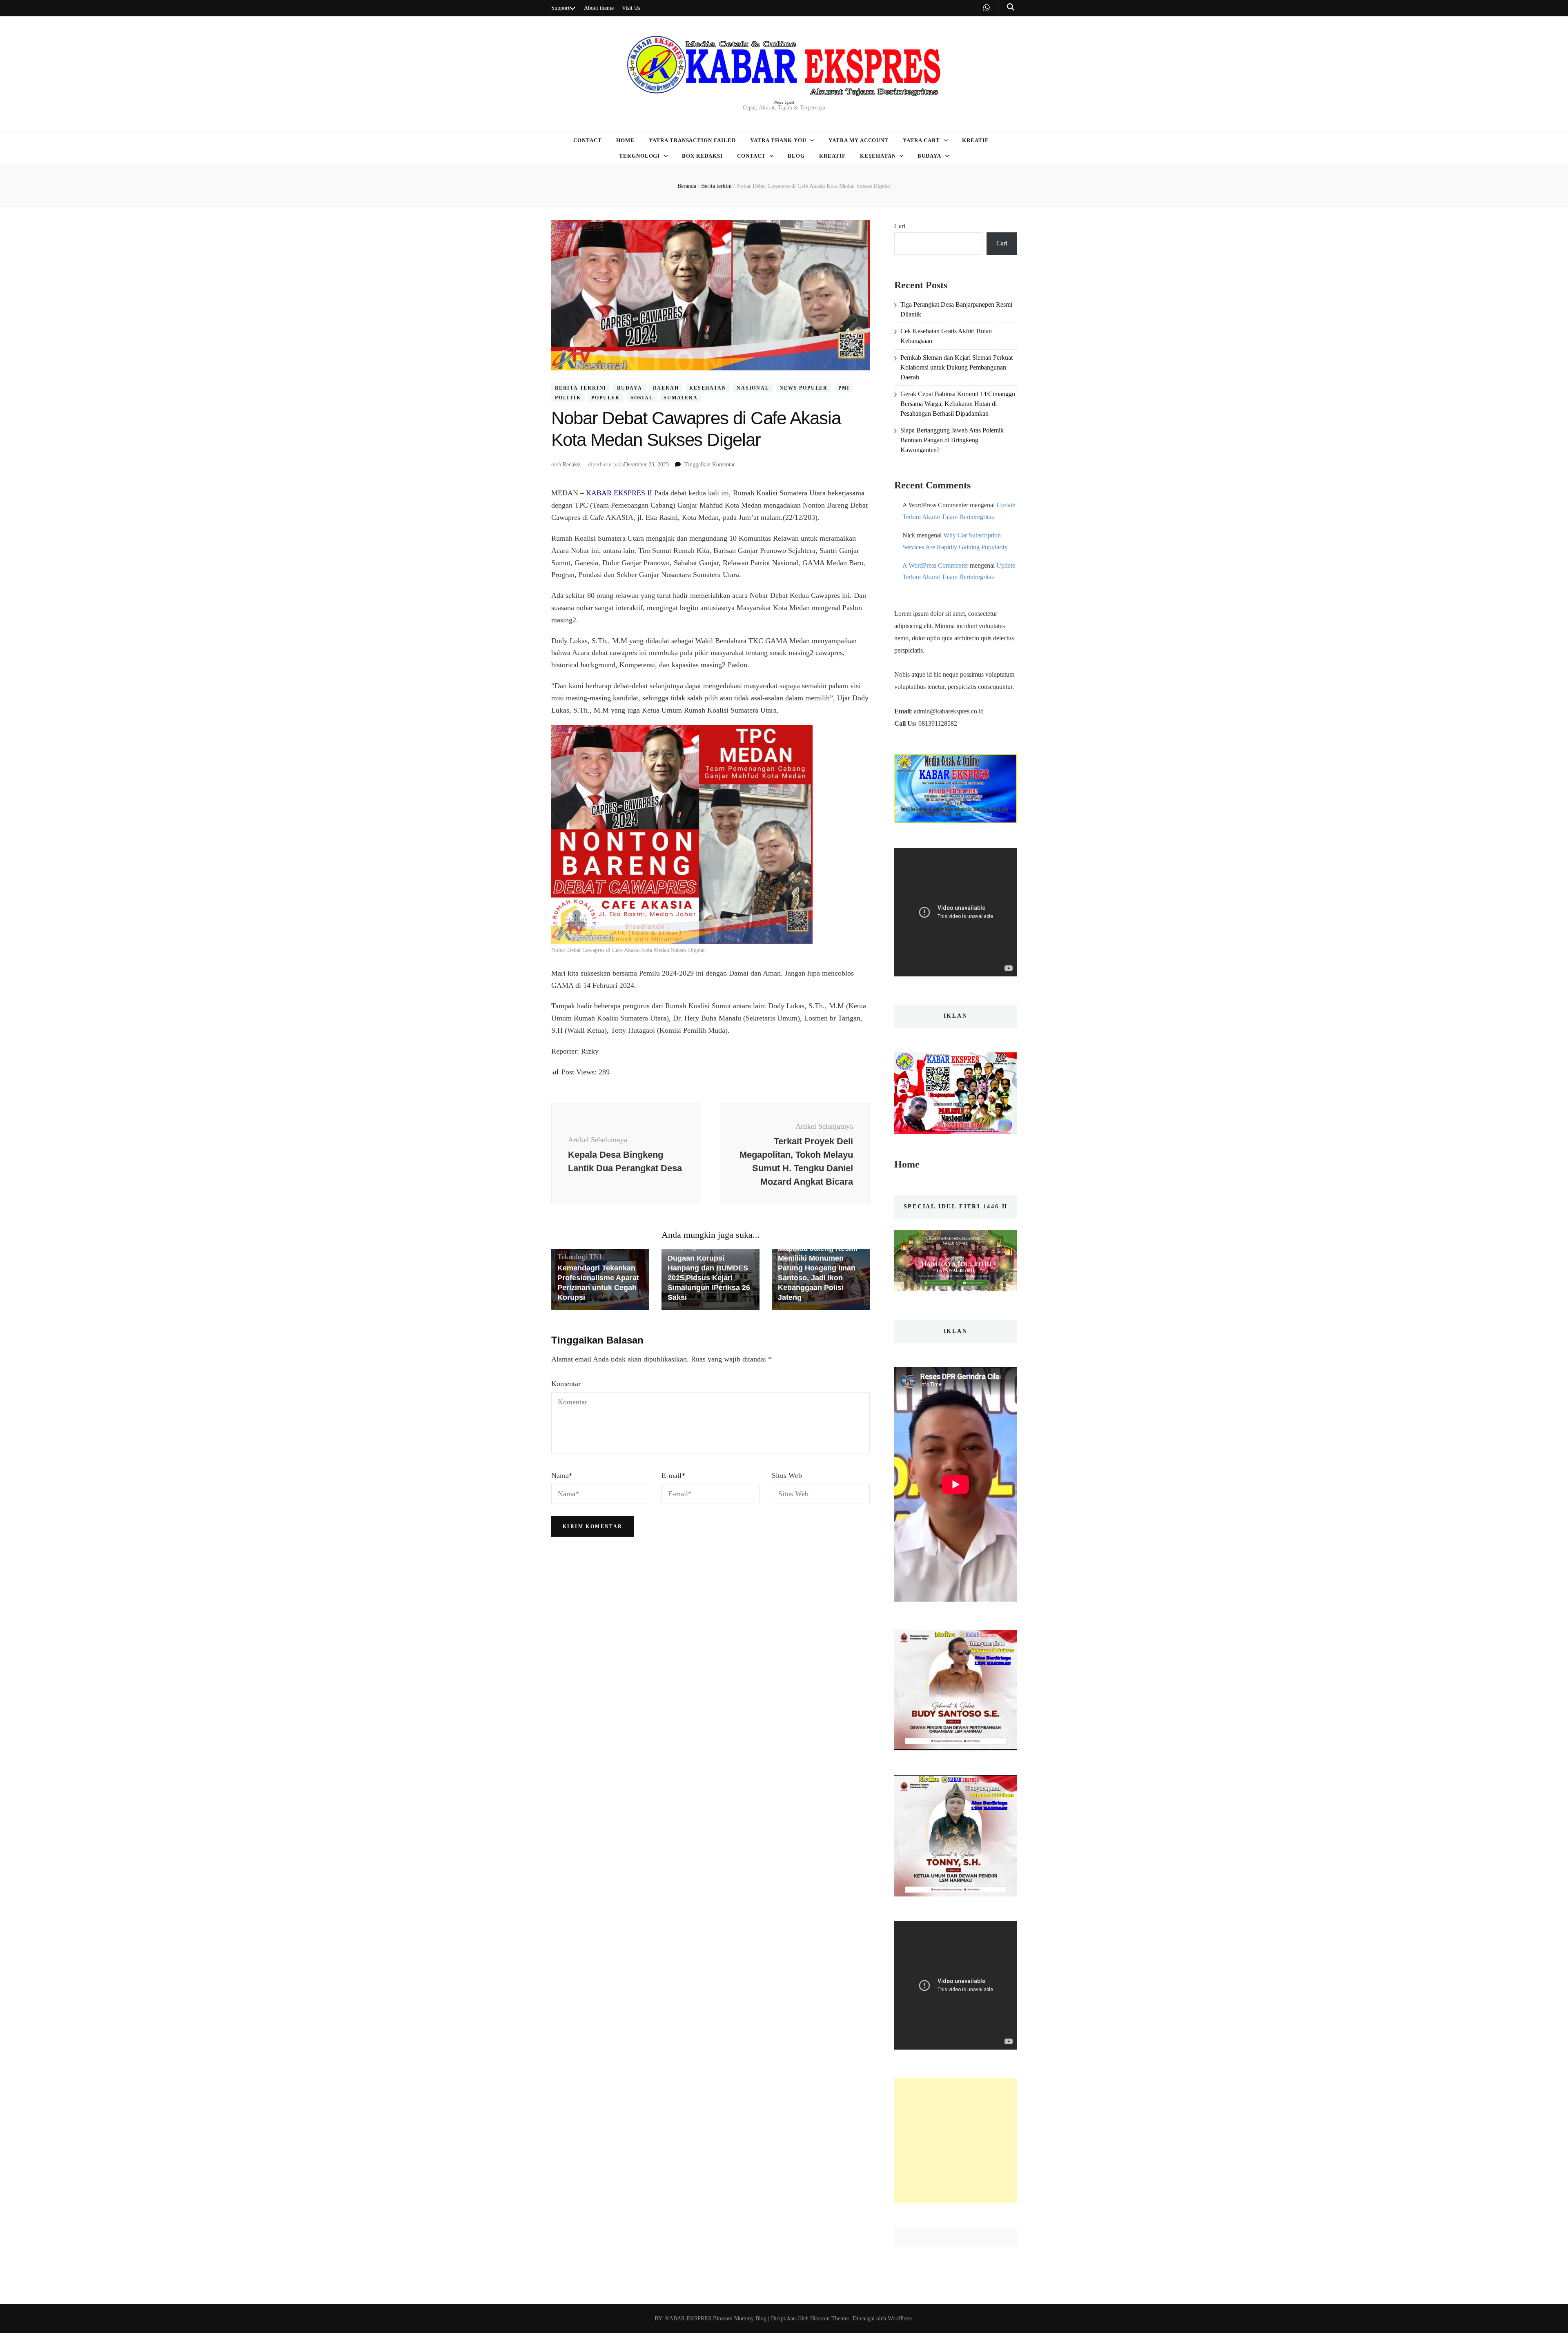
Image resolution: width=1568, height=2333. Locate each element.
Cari (900, 226)
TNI (595, 1257)
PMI (844, 388)
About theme (599, 8)
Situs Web (787, 1475)
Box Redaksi (702, 156)
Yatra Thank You (778, 140)
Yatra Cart (921, 140)
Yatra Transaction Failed (692, 140)
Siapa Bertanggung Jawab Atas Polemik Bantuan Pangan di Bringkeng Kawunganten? (952, 440)
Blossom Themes (829, 2319)
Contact (588, 140)
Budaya (929, 156)
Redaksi (572, 465)
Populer (606, 398)
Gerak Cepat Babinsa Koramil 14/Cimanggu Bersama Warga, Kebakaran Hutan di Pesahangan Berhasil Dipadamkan (958, 404)
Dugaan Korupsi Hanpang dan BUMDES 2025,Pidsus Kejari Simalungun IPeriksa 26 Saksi (709, 1278)
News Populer (804, 388)
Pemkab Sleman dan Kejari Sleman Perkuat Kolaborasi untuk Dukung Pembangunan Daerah (957, 367)
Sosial (642, 398)
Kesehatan (878, 156)
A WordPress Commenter (935, 565)
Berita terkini (581, 388)
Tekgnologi (640, 156)
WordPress (900, 2319)
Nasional (753, 388)
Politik (568, 398)
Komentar (566, 1384)
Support (560, 8)
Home (625, 140)
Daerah (666, 388)
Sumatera (680, 398)
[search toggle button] (1011, 7)
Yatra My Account (859, 140)
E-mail (673, 1475)
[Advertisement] (955, 2140)
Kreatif (975, 140)
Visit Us (631, 8)
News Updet (784, 102)
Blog (796, 156)
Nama (562, 1475)
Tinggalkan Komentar (710, 465)
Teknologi (572, 1257)
